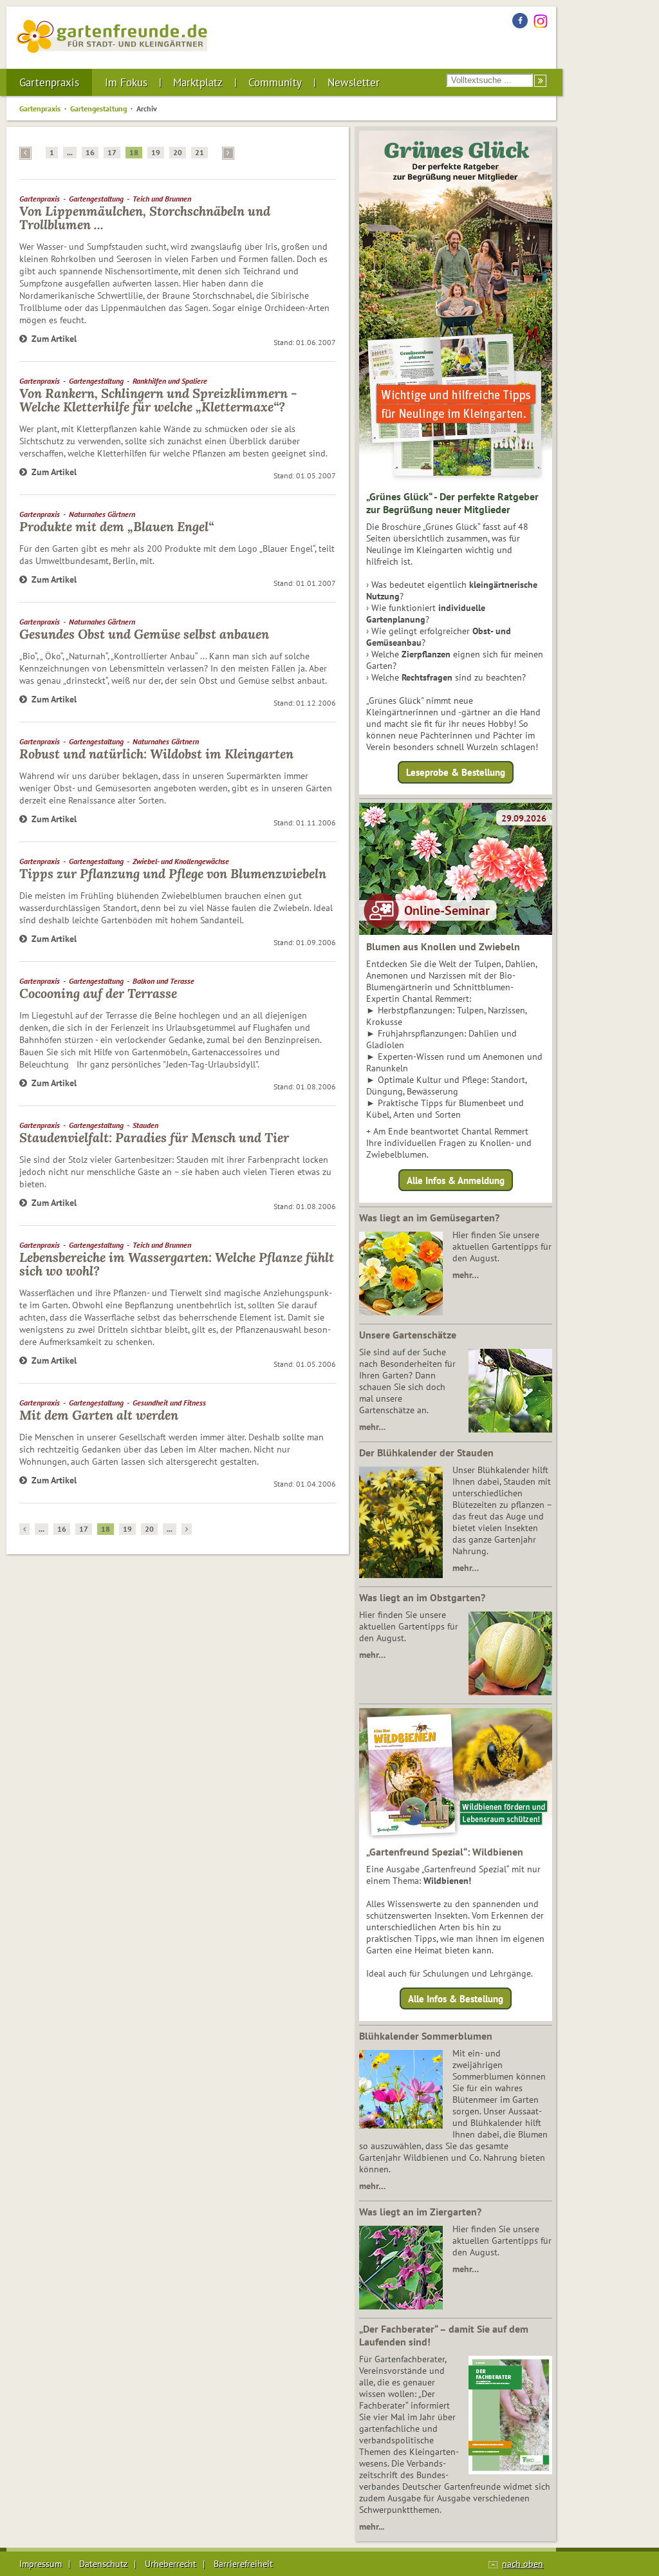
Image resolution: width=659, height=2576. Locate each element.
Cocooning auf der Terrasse (98, 993)
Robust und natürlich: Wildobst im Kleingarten (156, 754)
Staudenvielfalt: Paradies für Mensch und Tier (154, 1137)
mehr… (466, 1275)
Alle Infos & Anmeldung (456, 1180)
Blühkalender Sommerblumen (426, 2036)
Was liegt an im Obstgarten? (422, 1597)
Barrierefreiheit (243, 2564)
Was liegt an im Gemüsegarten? (429, 1217)
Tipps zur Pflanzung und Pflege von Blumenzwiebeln (173, 873)
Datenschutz (103, 2564)
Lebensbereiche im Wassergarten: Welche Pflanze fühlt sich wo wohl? (177, 1264)
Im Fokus (126, 82)
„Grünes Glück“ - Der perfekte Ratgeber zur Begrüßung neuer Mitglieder (452, 503)
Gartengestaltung (98, 108)
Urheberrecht (171, 2564)
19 (156, 152)
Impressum (41, 2564)
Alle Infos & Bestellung (456, 1999)
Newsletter (354, 82)
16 (90, 152)
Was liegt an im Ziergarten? (420, 2212)
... (70, 152)
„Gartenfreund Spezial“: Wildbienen (445, 1852)
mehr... (372, 2526)
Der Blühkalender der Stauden (426, 1453)
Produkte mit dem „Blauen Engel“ (116, 526)
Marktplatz (198, 82)
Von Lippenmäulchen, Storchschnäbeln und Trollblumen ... (145, 218)
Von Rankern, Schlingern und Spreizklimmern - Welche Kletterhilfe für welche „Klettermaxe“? (158, 400)
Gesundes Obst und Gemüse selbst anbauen (144, 634)
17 (112, 152)
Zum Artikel (54, 339)
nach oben (523, 2564)
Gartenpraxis (49, 82)
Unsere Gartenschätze (408, 1335)
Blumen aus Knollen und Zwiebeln (443, 946)
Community (275, 82)
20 (178, 152)
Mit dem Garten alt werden (99, 1415)
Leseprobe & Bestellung (456, 772)
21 (200, 152)
